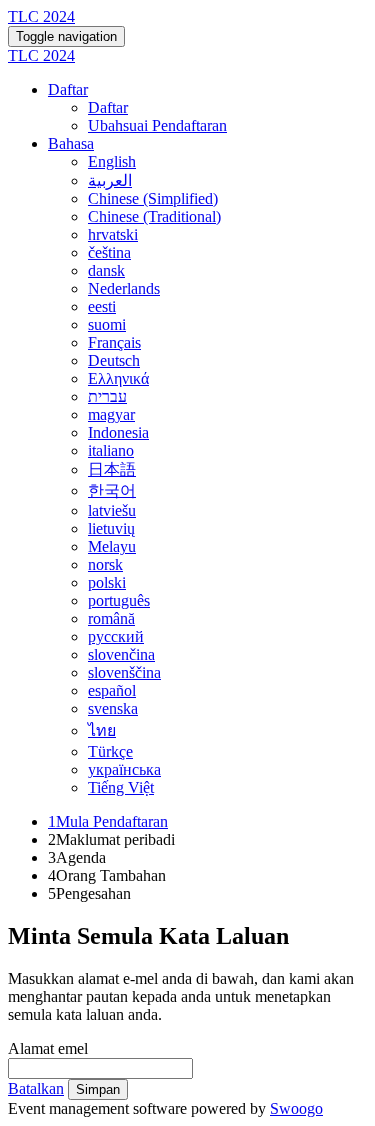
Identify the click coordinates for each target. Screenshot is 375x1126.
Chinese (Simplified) (153, 198)
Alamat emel (48, 1048)
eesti (102, 306)
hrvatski (113, 234)
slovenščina (124, 672)
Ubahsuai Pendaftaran (157, 125)
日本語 (112, 469)
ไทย (102, 730)
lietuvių (111, 528)
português (119, 600)
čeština (109, 252)
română (111, 618)
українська (124, 769)
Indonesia (118, 432)
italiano (111, 450)
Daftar (68, 89)
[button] (36, 1088)
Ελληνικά (118, 378)
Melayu (112, 546)
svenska (113, 708)
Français (114, 342)
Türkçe (110, 751)
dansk (106, 270)
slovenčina (121, 654)
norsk (105, 564)
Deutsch (114, 360)
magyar (111, 414)
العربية (110, 180)
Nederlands (124, 288)
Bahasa (71, 143)
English (112, 161)
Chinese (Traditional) (154, 216)
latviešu (112, 510)
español (112, 690)
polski (107, 582)
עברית (107, 396)
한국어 (112, 490)
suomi (107, 324)
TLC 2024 (41, 16)
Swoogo (296, 1108)
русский (116, 636)
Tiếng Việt (121, 787)
